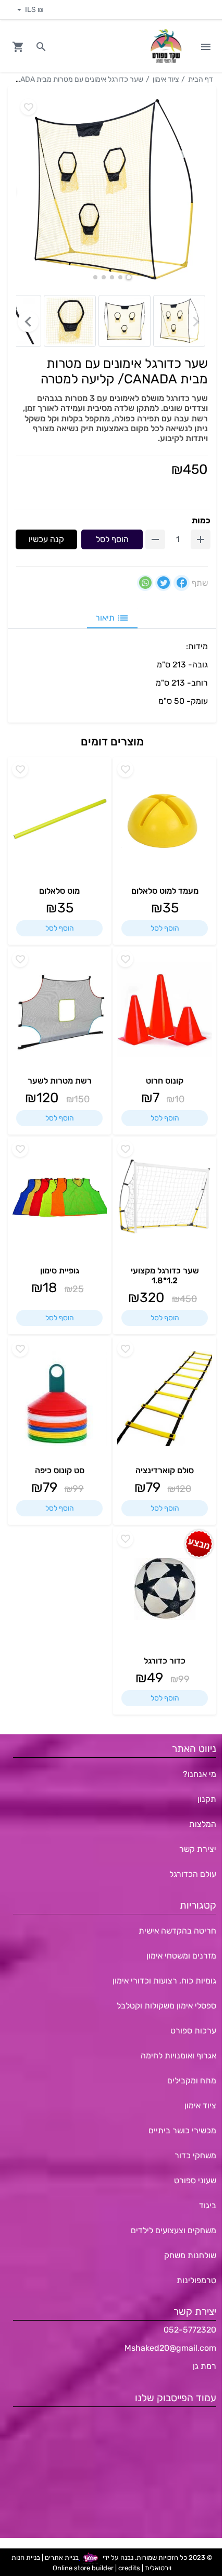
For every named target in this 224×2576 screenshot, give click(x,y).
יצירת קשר (198, 1849)
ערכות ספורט (193, 2031)
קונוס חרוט (165, 1081)
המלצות (203, 1824)
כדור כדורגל (165, 1661)
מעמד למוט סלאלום (165, 891)
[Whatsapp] (145, 583)
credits (129, 2568)
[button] (129, 277)
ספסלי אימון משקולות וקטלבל (166, 2006)
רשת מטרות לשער (60, 1081)
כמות (201, 520)
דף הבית (201, 79)
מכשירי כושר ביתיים (182, 2130)
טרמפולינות (196, 2280)
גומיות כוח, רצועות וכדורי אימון (164, 1981)
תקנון (207, 1799)
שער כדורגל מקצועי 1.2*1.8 (165, 1276)
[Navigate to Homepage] (166, 47)
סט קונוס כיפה (60, 1470)
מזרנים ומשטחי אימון (181, 1956)
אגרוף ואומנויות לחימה (178, 2056)
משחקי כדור (195, 2155)
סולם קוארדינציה (165, 1470)
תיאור (105, 618)
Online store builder (83, 2568)
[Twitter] (163, 583)
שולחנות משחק (190, 2255)
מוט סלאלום (59, 891)
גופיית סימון (60, 1271)
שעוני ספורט (195, 2180)
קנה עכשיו (46, 539)
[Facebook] (182, 583)
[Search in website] (41, 47)
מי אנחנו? (200, 1774)
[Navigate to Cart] (18, 47)
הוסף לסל (112, 539)
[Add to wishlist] (28, 107)
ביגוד (208, 2205)
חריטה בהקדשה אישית (177, 1931)
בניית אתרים (62, 2558)
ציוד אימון (166, 79)
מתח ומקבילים (192, 2081)
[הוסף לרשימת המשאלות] (125, 769)
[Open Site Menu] (206, 47)
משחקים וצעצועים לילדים (173, 2230)
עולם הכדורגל (193, 1874)
